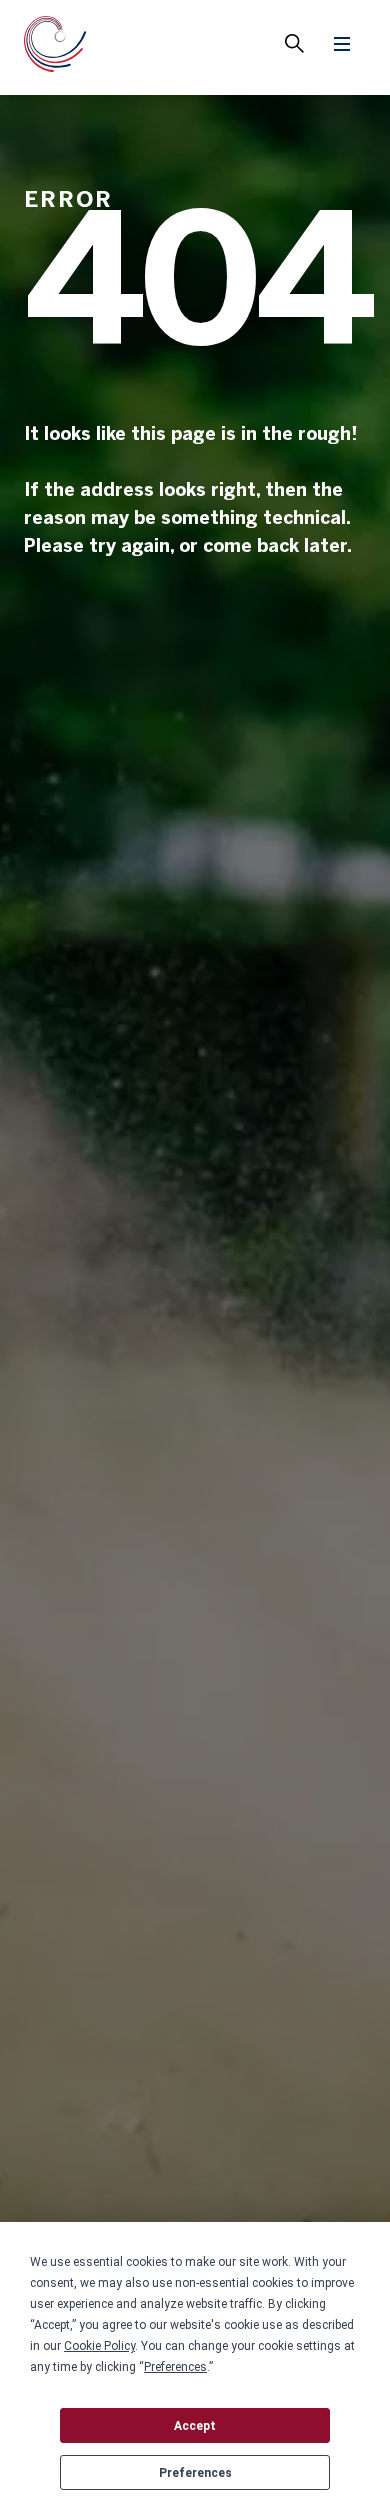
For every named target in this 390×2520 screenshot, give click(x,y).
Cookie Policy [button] (99, 2346)
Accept (195, 2426)
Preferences (195, 2473)
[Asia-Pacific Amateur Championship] (55, 47)
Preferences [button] (175, 2367)
